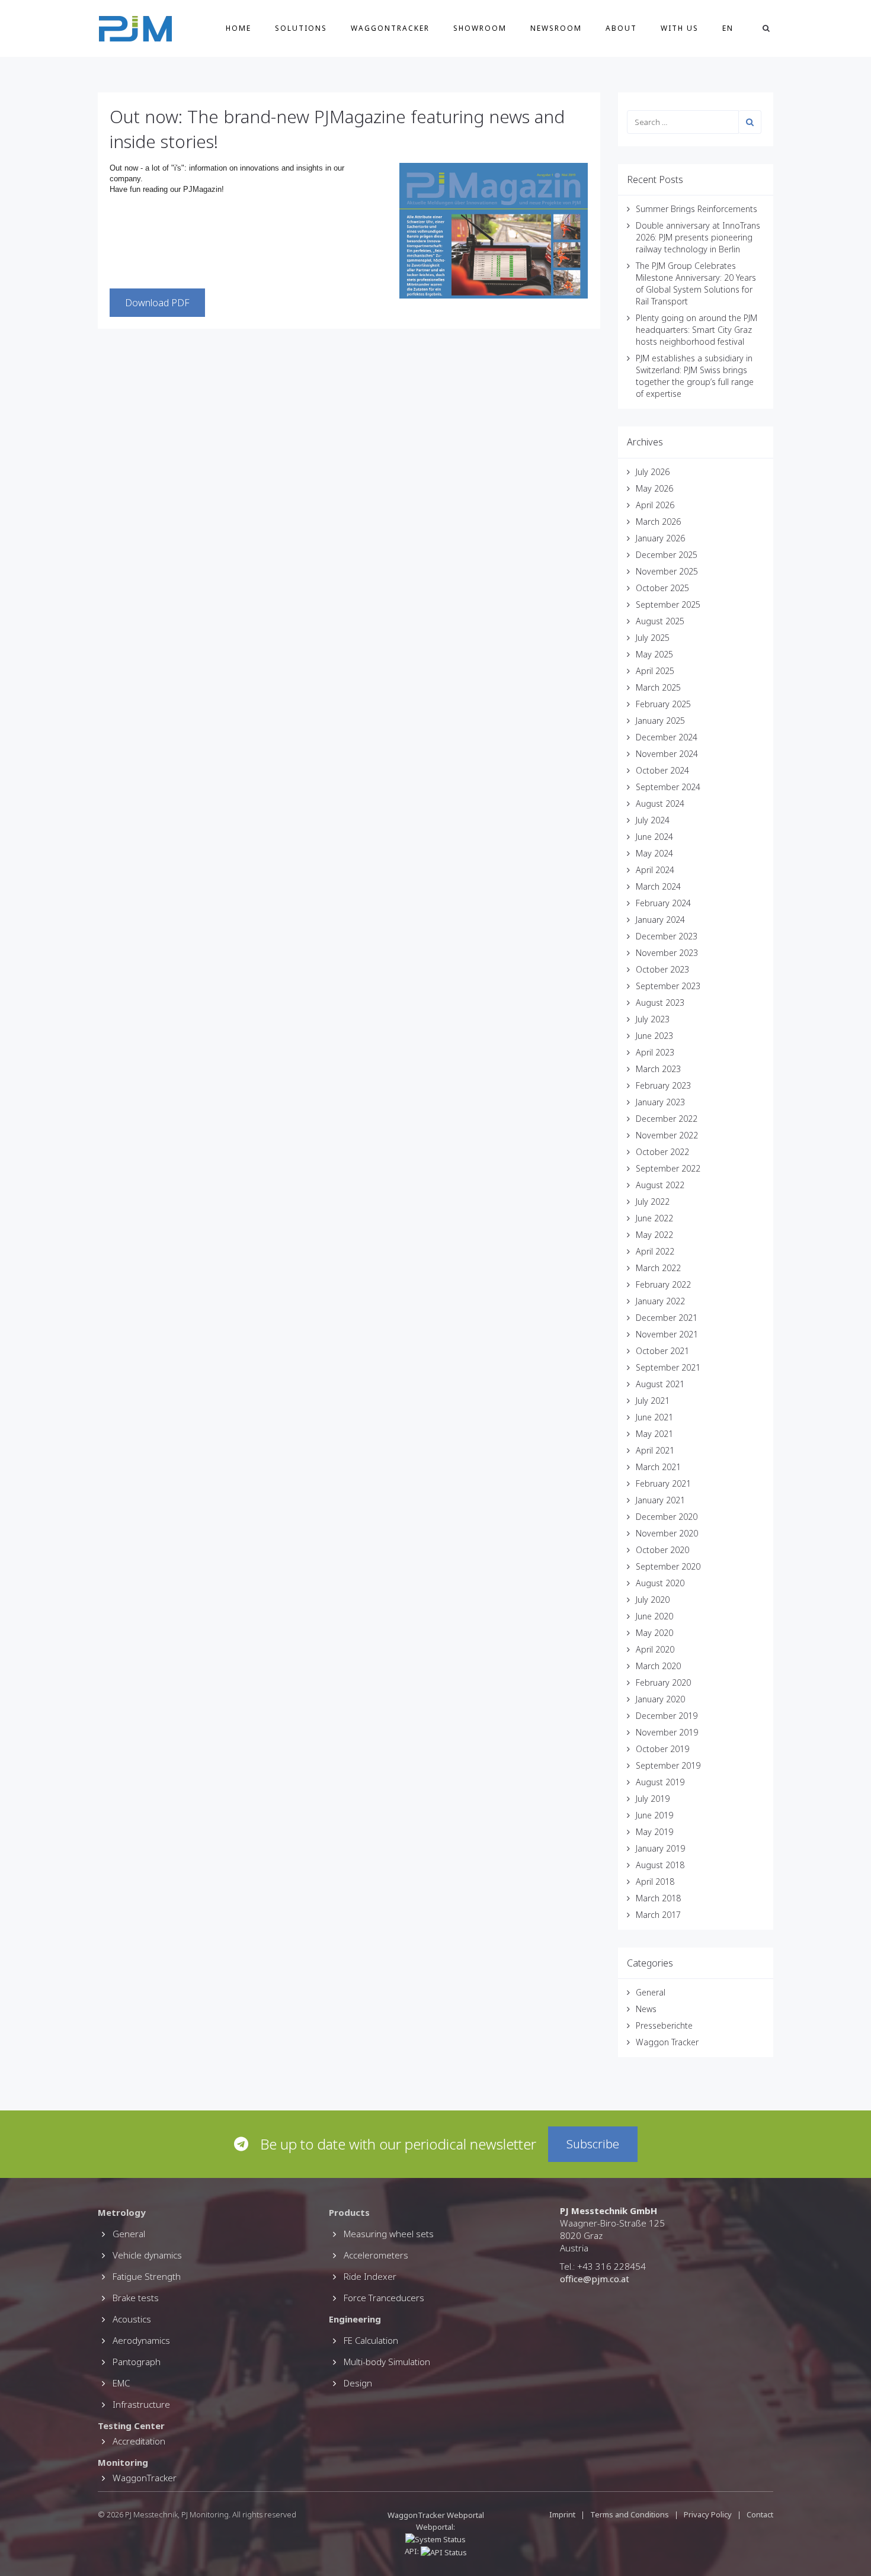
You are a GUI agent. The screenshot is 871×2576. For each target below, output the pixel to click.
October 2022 (662, 1152)
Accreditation (139, 2441)
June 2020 (654, 1616)
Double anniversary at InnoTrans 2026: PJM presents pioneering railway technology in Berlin (698, 237)
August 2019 (660, 1782)
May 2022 (654, 1235)
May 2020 (654, 1633)
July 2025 (653, 638)
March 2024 (658, 886)
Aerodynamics (141, 2340)
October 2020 (662, 1550)
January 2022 (660, 1301)
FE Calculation (371, 2340)
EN (728, 28)
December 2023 (667, 936)
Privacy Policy (708, 2514)
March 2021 (658, 1467)
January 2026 (660, 538)
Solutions (301, 28)
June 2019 (654, 1815)
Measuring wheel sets (389, 2234)
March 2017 (658, 1915)
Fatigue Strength (147, 2276)
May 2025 (654, 654)
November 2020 (667, 1533)
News (646, 2009)
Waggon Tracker (667, 2042)
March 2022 (658, 1268)
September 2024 (668, 787)
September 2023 (668, 986)
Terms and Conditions (630, 2514)
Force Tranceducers (384, 2298)
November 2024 (667, 754)
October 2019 (662, 1749)
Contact (760, 2514)
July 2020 (653, 1600)
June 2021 (654, 1417)
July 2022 (653, 1202)
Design (358, 2383)
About (621, 28)
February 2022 (663, 1284)
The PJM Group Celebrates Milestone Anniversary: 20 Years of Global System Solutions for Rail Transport (696, 283)
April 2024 (655, 870)
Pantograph (137, 2362)
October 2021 (662, 1351)
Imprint (562, 2514)
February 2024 (663, 903)
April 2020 (655, 1649)
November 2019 (667, 1732)
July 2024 (653, 820)
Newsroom (556, 28)
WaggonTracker (390, 28)
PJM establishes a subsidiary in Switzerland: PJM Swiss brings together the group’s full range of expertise (695, 376)
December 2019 (667, 1716)
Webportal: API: (430, 2539)
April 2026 (655, 505)
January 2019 (660, 1848)
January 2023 (660, 1102)
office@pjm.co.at (595, 2279)
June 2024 (654, 837)
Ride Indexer (370, 2276)
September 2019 (668, 1765)
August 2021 (660, 1384)
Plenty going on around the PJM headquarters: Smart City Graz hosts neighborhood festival (697, 330)
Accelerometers (376, 2255)
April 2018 (655, 1882)
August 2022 (660, 1185)
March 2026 (658, 522)
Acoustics (132, 2319)
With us (680, 28)
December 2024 (667, 737)
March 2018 (658, 1898)
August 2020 (660, 1583)
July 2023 (653, 1019)
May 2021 (654, 1434)
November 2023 (667, 953)
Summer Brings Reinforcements (697, 209)
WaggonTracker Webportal (436, 2515)
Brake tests (136, 2298)
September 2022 (668, 1168)
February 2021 (663, 1483)
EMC (121, 2383)
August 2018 (660, 1865)
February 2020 (663, 1682)
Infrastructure (141, 2404)
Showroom (480, 28)
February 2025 (663, 704)
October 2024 (662, 770)
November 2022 (667, 1135)
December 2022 (667, 1119)
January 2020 (660, 1699)
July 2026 (653, 472)
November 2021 (667, 1334)
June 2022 (654, 1218)
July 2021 (653, 1401)
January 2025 (660, 721)
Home (238, 28)
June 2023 (654, 1036)
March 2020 (658, 1666)
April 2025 (655, 671)
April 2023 (655, 1052)
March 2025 (658, 687)
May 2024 (654, 853)
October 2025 (662, 588)
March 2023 (658, 1069)
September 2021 (668, 1367)
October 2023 (662, 969)
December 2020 (667, 1517)
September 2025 (668, 604)
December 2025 (667, 555)
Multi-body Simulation (387, 2362)
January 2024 (660, 920)
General (651, 1992)
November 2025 (667, 571)
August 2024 (660, 803)
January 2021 (660, 1500)
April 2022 (655, 1251)
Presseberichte (664, 2025)
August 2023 (660, 1003)
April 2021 (655, 1450)
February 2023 (663, 1085)
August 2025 (660, 621)
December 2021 (667, 1318)
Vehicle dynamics (147, 2255)
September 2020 (668, 1566)
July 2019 (653, 1799)
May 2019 (654, 1832)
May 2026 (654, 488)
